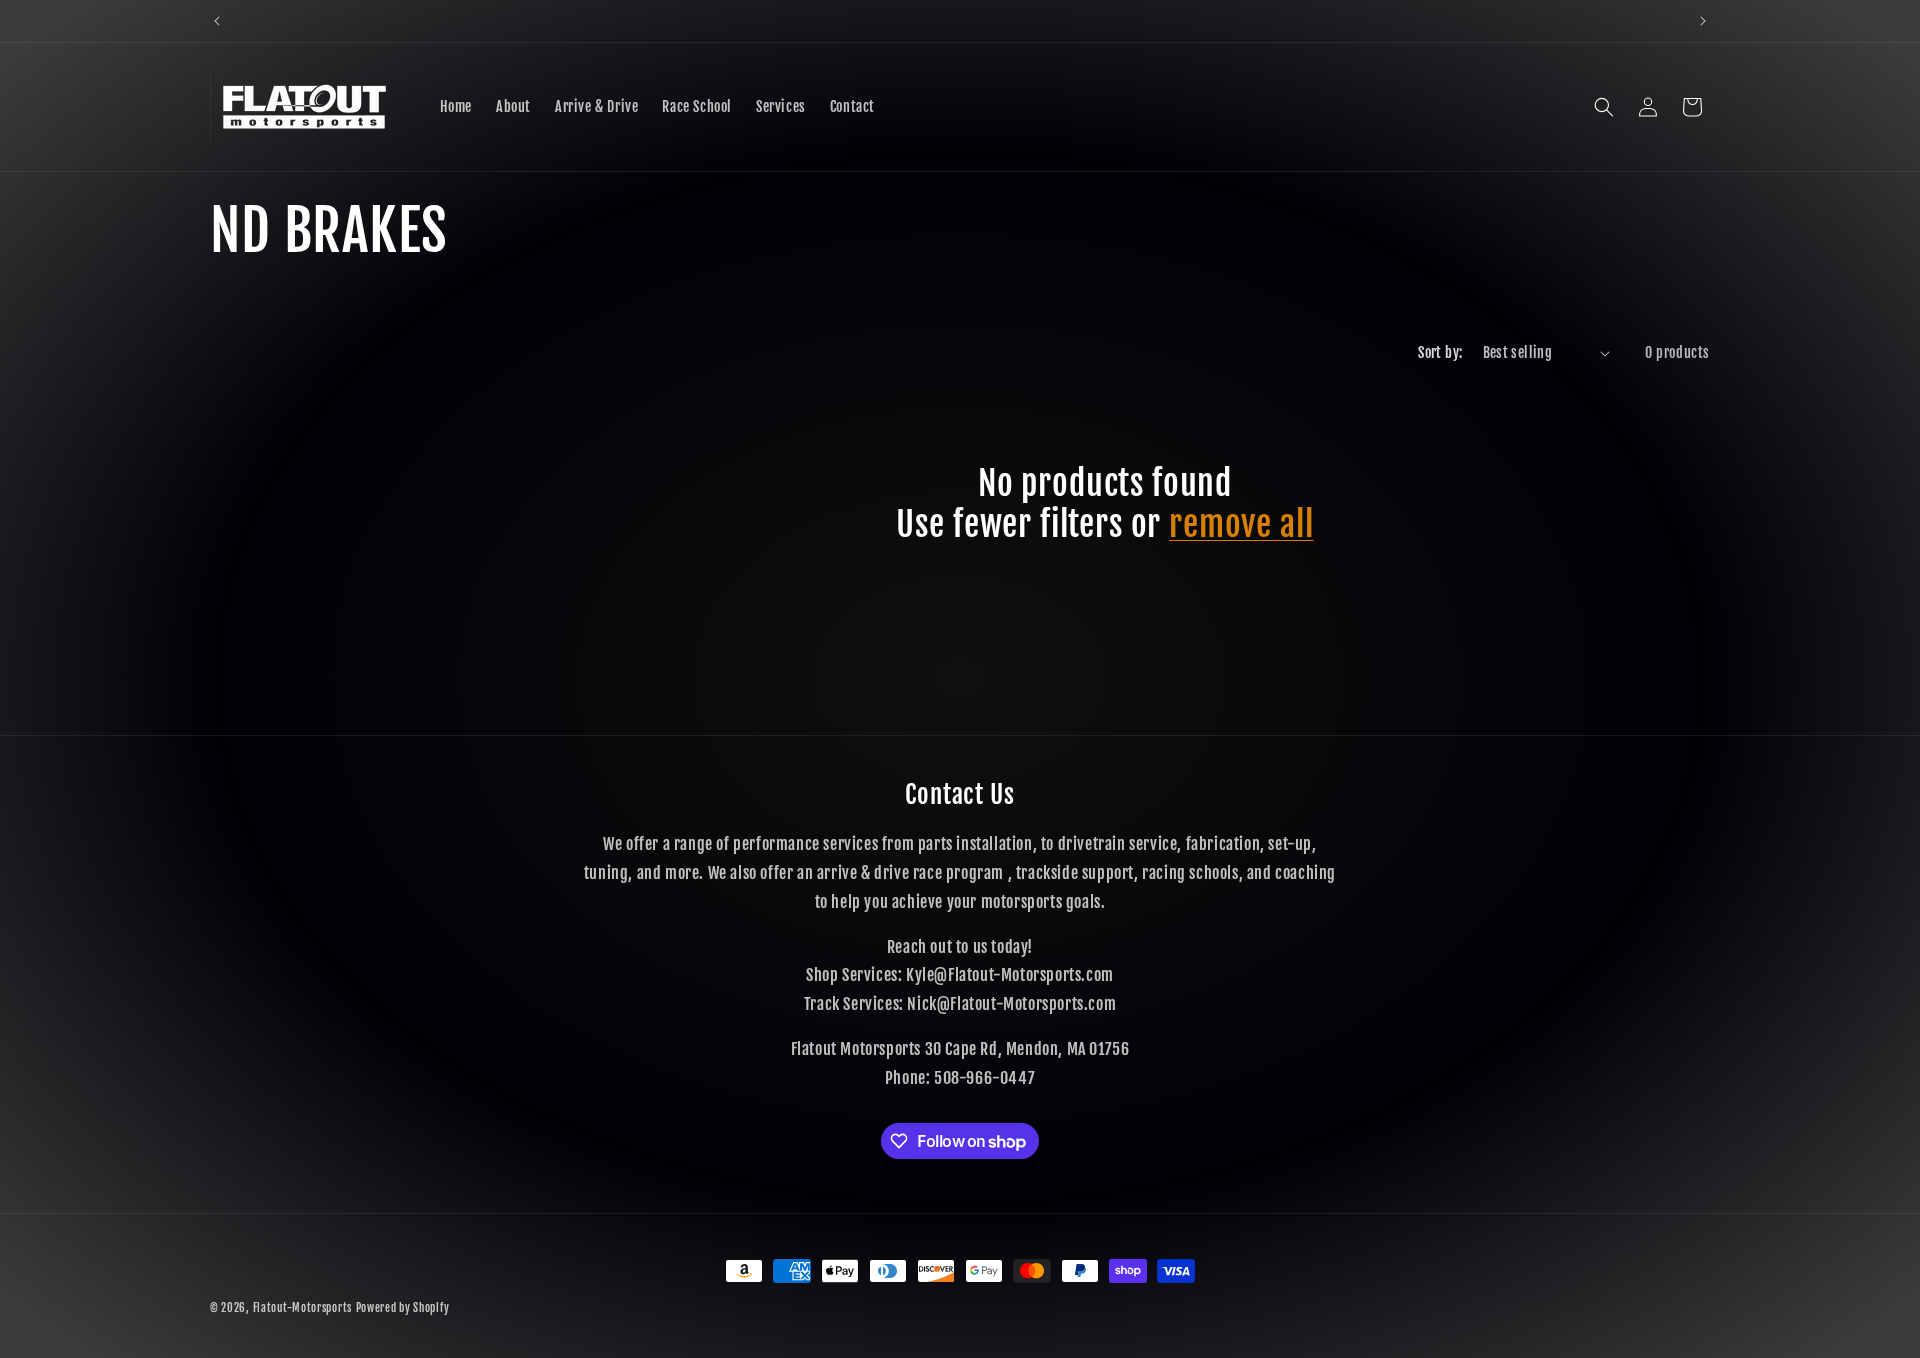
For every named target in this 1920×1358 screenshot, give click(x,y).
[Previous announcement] (217, 21)
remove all (1241, 524)
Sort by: (1440, 352)
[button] (1604, 107)
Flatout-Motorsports (302, 1308)
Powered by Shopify (403, 1308)
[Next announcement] (1703, 21)
